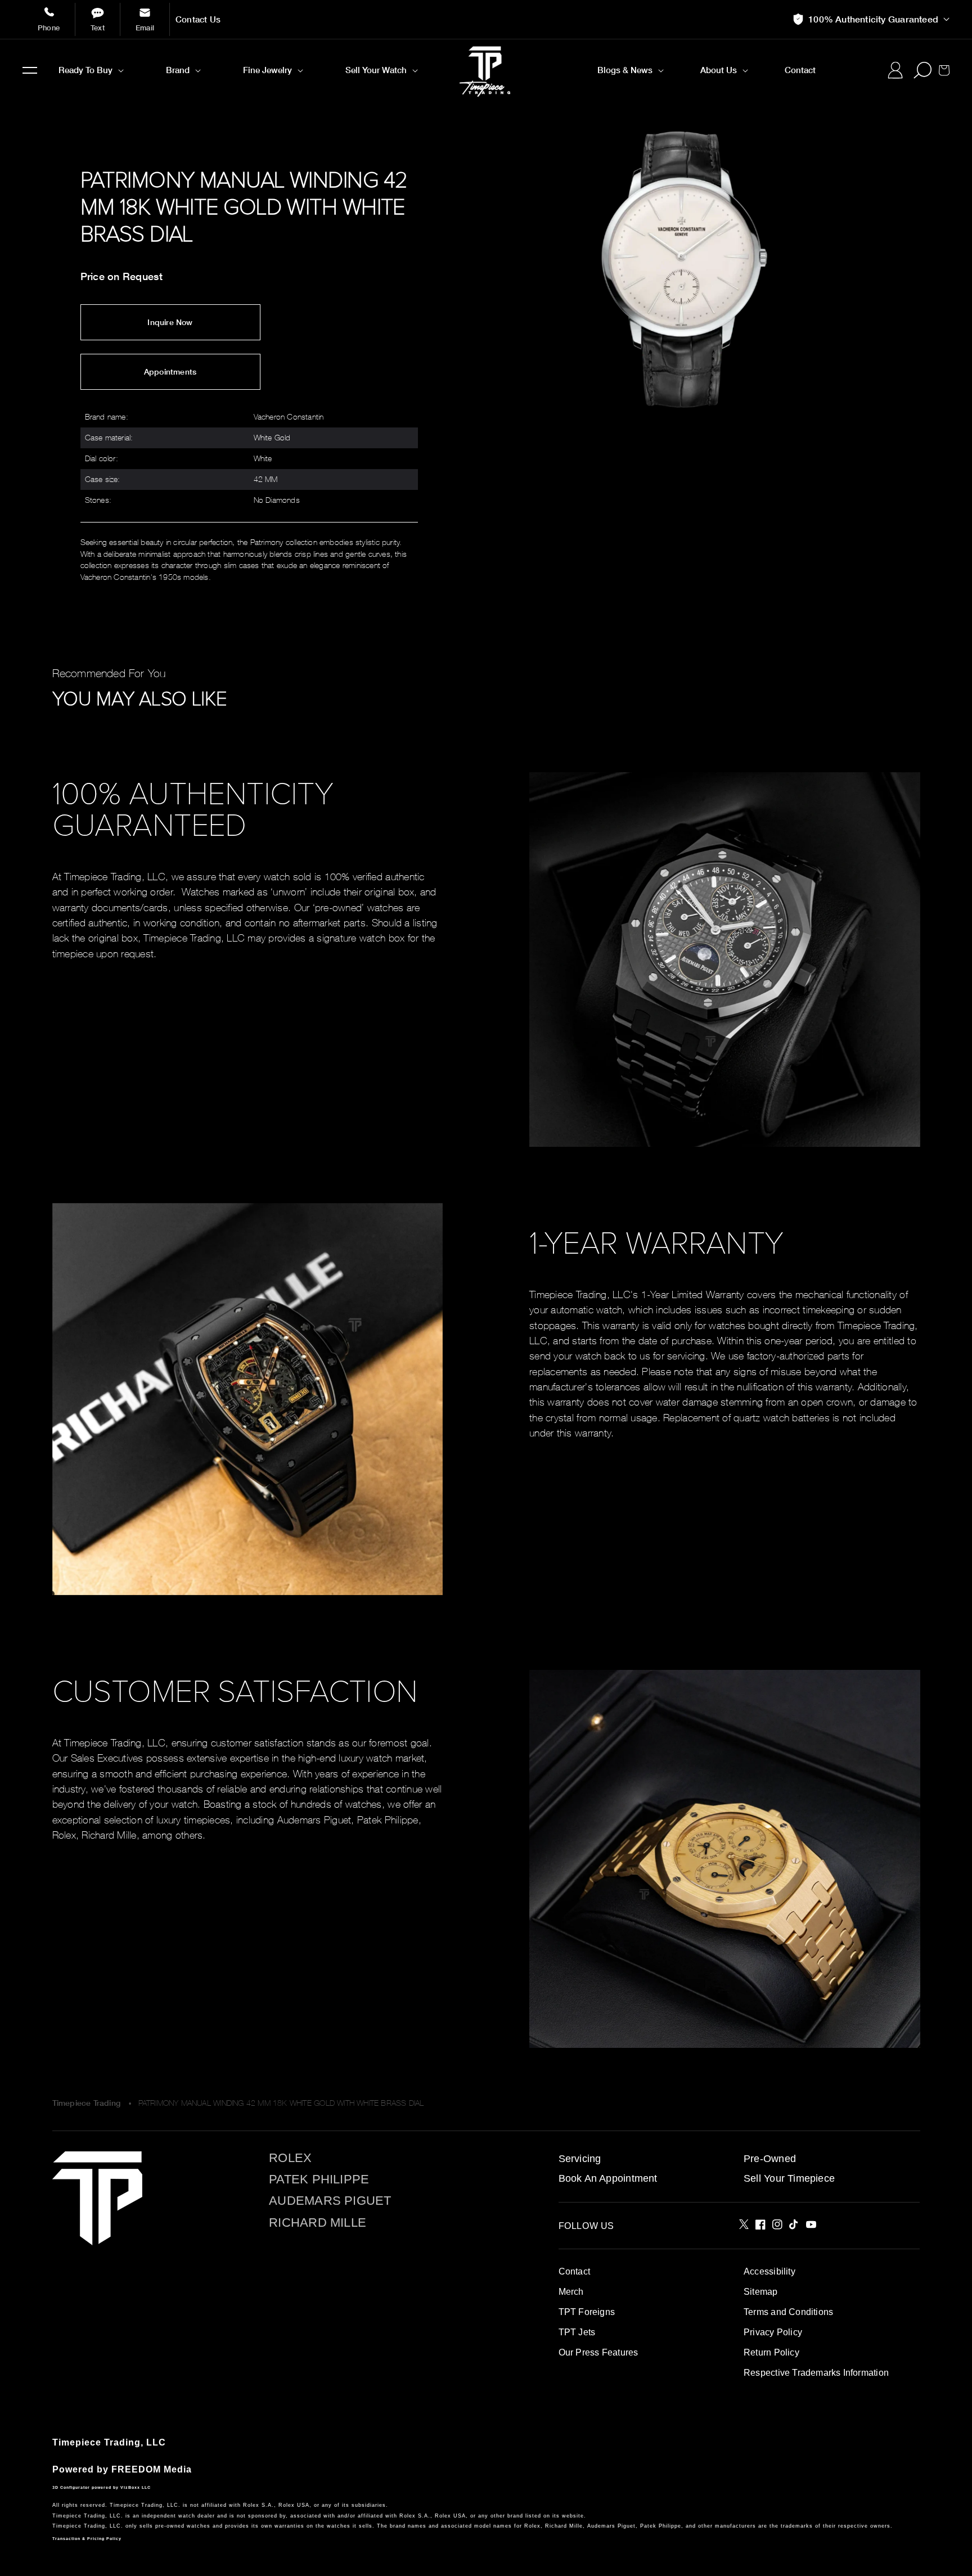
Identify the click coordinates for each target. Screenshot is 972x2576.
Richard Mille (318, 2223)
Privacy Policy (773, 2332)
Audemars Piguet (330, 2201)
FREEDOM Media (152, 2469)
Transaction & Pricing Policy (87, 2539)
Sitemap (760, 2292)
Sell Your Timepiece (789, 2178)
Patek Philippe (319, 2179)
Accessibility (769, 2271)
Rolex (290, 2158)
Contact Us (198, 19)
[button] (30, 70)
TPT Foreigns (587, 2312)
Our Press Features (598, 2352)
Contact (574, 2271)
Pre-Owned (770, 2159)
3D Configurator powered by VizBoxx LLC (102, 2487)
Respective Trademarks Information (816, 2373)
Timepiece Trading (87, 2103)
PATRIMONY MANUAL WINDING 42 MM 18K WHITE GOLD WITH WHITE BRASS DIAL (281, 2103)
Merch (571, 2292)
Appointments (170, 372)
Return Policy (771, 2352)
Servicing (580, 2159)
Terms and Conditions (788, 2312)
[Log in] (895, 70)
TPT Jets (577, 2332)
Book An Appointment (608, 2178)
